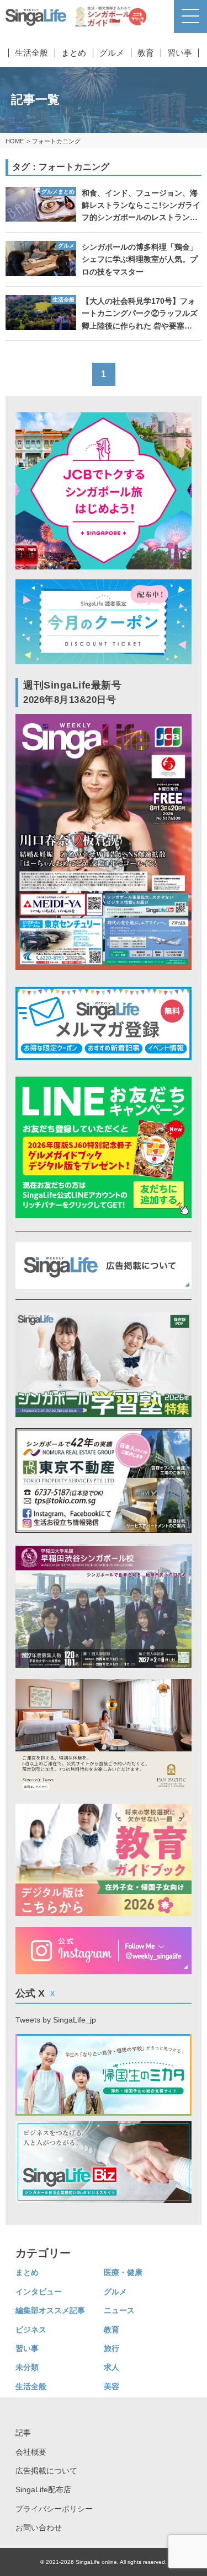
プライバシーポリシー (54, 2509)
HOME (15, 141)
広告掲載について (46, 2471)
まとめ (74, 53)
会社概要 (31, 2452)
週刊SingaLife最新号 (73, 692)
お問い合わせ (39, 2527)
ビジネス (31, 2330)
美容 (112, 2386)
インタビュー (39, 2292)
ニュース (119, 2310)
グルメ (112, 53)
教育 (146, 53)
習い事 (180, 53)
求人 (112, 2367)
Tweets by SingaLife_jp (56, 2020)
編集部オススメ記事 (50, 2310)
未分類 (27, 2367)
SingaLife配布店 (43, 2489)
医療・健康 (123, 2272)
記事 (23, 2433)
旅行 (112, 2348)
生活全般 (31, 53)
